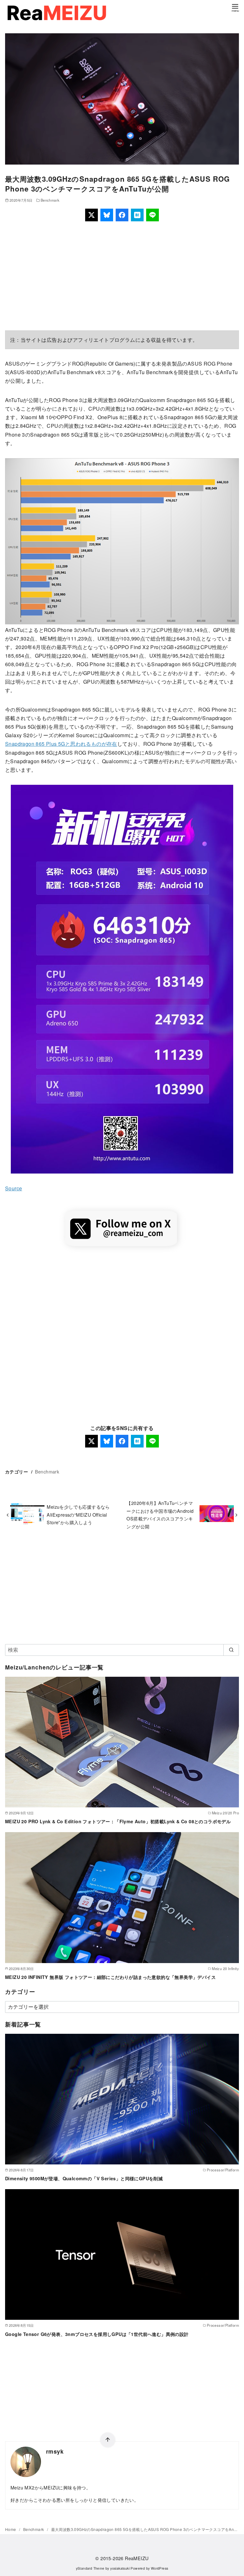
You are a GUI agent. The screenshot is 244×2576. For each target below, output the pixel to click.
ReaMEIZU (137, 2558)
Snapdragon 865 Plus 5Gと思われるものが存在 (61, 744)
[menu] (235, 7)
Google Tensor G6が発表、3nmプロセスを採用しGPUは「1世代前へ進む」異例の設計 (97, 2334)
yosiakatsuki (120, 2568)
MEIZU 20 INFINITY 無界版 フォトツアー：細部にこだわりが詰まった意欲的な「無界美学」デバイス (110, 1977)
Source (14, 1188)
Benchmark (50, 200)
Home (11, 2529)
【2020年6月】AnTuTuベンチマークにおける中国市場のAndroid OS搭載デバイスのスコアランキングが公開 (160, 1514)
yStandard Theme (90, 2568)
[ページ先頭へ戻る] (108, 2440)
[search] (231, 1650)
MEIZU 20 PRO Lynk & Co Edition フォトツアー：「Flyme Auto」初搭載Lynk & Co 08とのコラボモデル (118, 1821)
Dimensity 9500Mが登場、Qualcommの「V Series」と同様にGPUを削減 (84, 2178)
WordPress (160, 2568)
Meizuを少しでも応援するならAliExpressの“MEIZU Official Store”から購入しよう (78, 1514)
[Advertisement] (122, 276)
